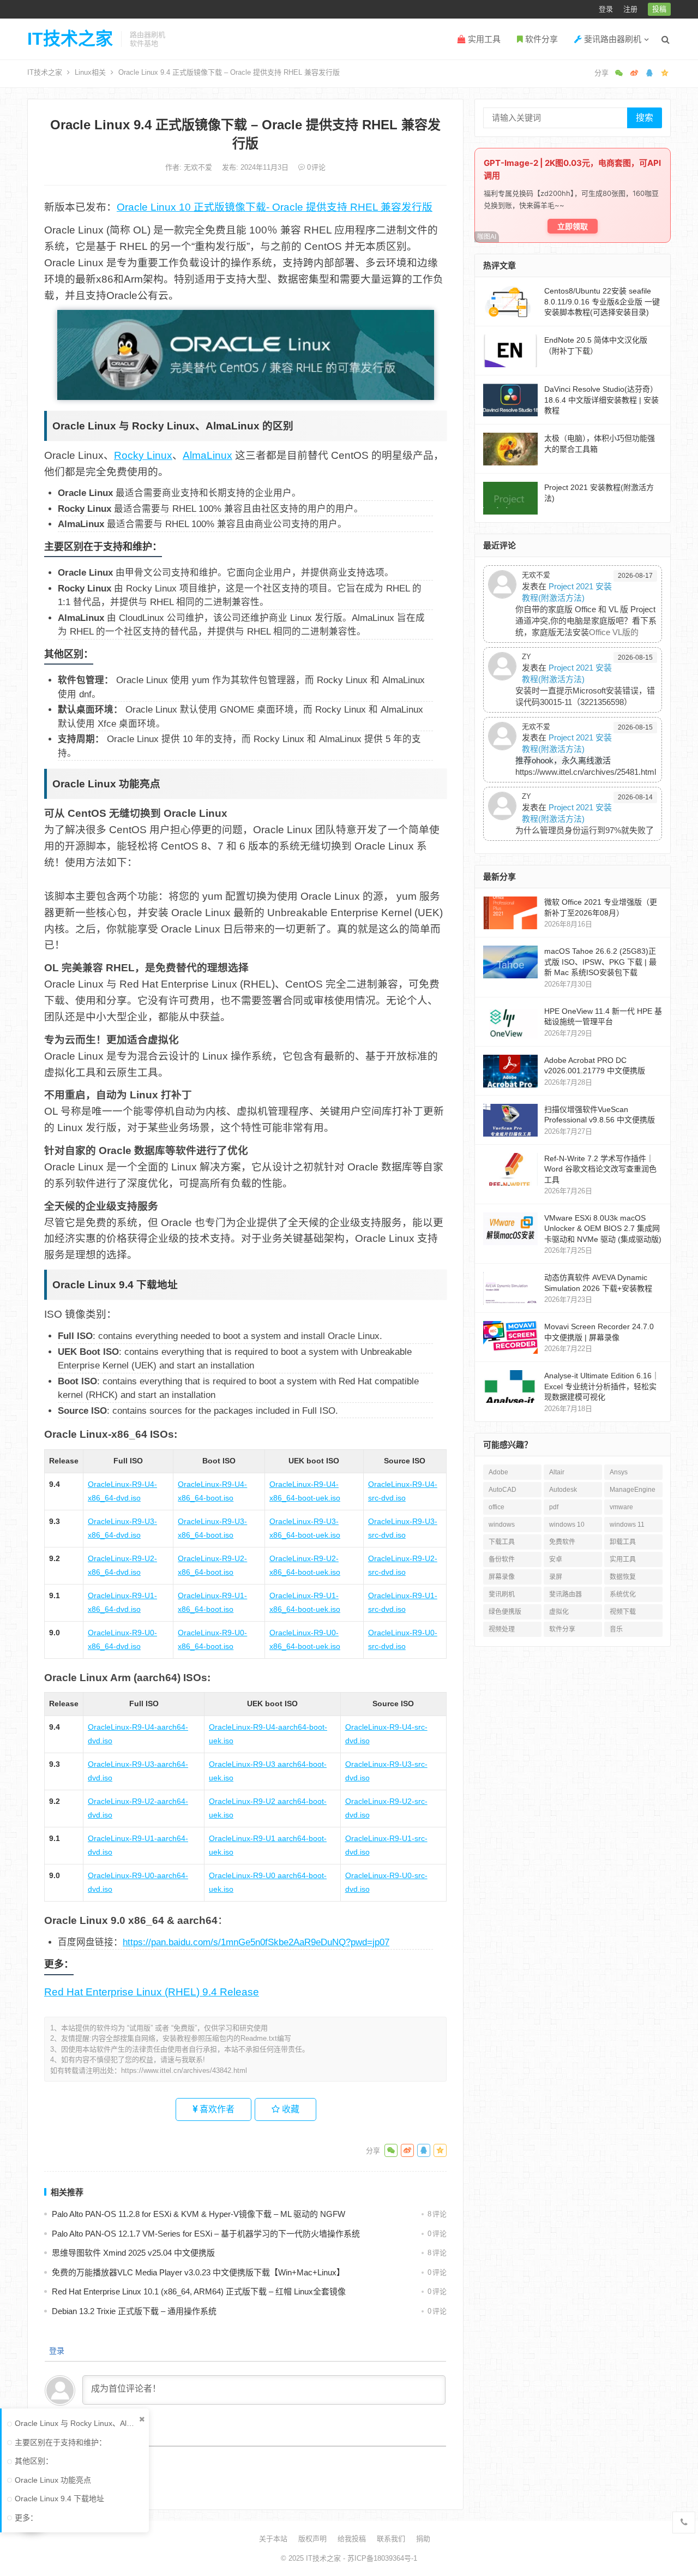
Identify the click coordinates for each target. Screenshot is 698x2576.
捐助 (423, 2539)
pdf (554, 1507)
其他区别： (34, 2461)
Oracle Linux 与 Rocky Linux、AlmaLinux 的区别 (76, 2423)
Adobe (498, 1472)
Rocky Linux (143, 455)
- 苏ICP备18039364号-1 (379, 2558)
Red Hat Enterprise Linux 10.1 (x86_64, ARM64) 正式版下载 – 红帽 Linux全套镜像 (199, 2291)
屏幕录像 (502, 1577)
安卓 (556, 1559)
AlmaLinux (207, 455)
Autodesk (563, 1490)
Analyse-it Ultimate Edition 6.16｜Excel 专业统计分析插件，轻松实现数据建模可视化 (602, 1386)
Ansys (619, 1472)
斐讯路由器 (565, 1594)
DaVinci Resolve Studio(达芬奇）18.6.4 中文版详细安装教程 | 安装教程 (601, 400)
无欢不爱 (199, 167)
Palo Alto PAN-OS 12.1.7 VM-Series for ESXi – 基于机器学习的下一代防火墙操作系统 (206, 2234)
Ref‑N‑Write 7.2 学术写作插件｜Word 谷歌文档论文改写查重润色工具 (600, 1169)
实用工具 (483, 39)
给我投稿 (352, 2539)
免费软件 (562, 1542)
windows (502, 1525)
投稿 (659, 9)
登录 (606, 9)
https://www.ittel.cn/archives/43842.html (184, 2070)
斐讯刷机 (502, 1594)
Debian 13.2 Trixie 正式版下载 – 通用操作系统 (134, 2311)
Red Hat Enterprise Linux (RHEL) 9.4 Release (152, 1992)
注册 (630, 9)
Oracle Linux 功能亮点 (53, 2480)
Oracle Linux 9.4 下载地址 (59, 2499)
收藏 (290, 2109)
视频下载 (623, 1612)
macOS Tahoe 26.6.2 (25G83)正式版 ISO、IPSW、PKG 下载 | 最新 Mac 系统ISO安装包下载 (600, 962)
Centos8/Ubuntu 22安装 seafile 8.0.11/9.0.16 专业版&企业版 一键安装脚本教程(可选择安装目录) (602, 301)
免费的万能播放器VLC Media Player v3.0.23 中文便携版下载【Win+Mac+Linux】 (198, 2272)
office (497, 1507)
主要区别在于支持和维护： (61, 2442)
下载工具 (502, 1542)
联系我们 (391, 2539)
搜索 (645, 118)
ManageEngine (633, 1490)
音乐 (616, 1629)
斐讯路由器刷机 (612, 39)
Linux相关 (90, 72)
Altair (557, 1472)
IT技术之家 (70, 39)
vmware (621, 1507)
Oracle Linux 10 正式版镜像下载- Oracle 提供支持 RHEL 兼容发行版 (275, 207)
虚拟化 (559, 1612)
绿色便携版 (505, 1612)
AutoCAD (503, 1490)
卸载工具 (623, 1542)
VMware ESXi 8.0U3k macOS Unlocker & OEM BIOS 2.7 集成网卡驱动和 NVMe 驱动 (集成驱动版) (603, 1229)
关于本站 (273, 2539)
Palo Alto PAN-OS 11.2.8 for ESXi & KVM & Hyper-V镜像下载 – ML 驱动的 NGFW (198, 2214)
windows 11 (627, 1525)
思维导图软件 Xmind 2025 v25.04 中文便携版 (133, 2253)
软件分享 (540, 39)
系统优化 (623, 1594)
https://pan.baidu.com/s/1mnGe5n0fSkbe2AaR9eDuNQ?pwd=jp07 (256, 1942)
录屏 (556, 1577)
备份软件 (502, 1559)
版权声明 (312, 2539)
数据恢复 (623, 1577)
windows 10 (567, 1525)
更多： (26, 2518)
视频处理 (502, 1629)
